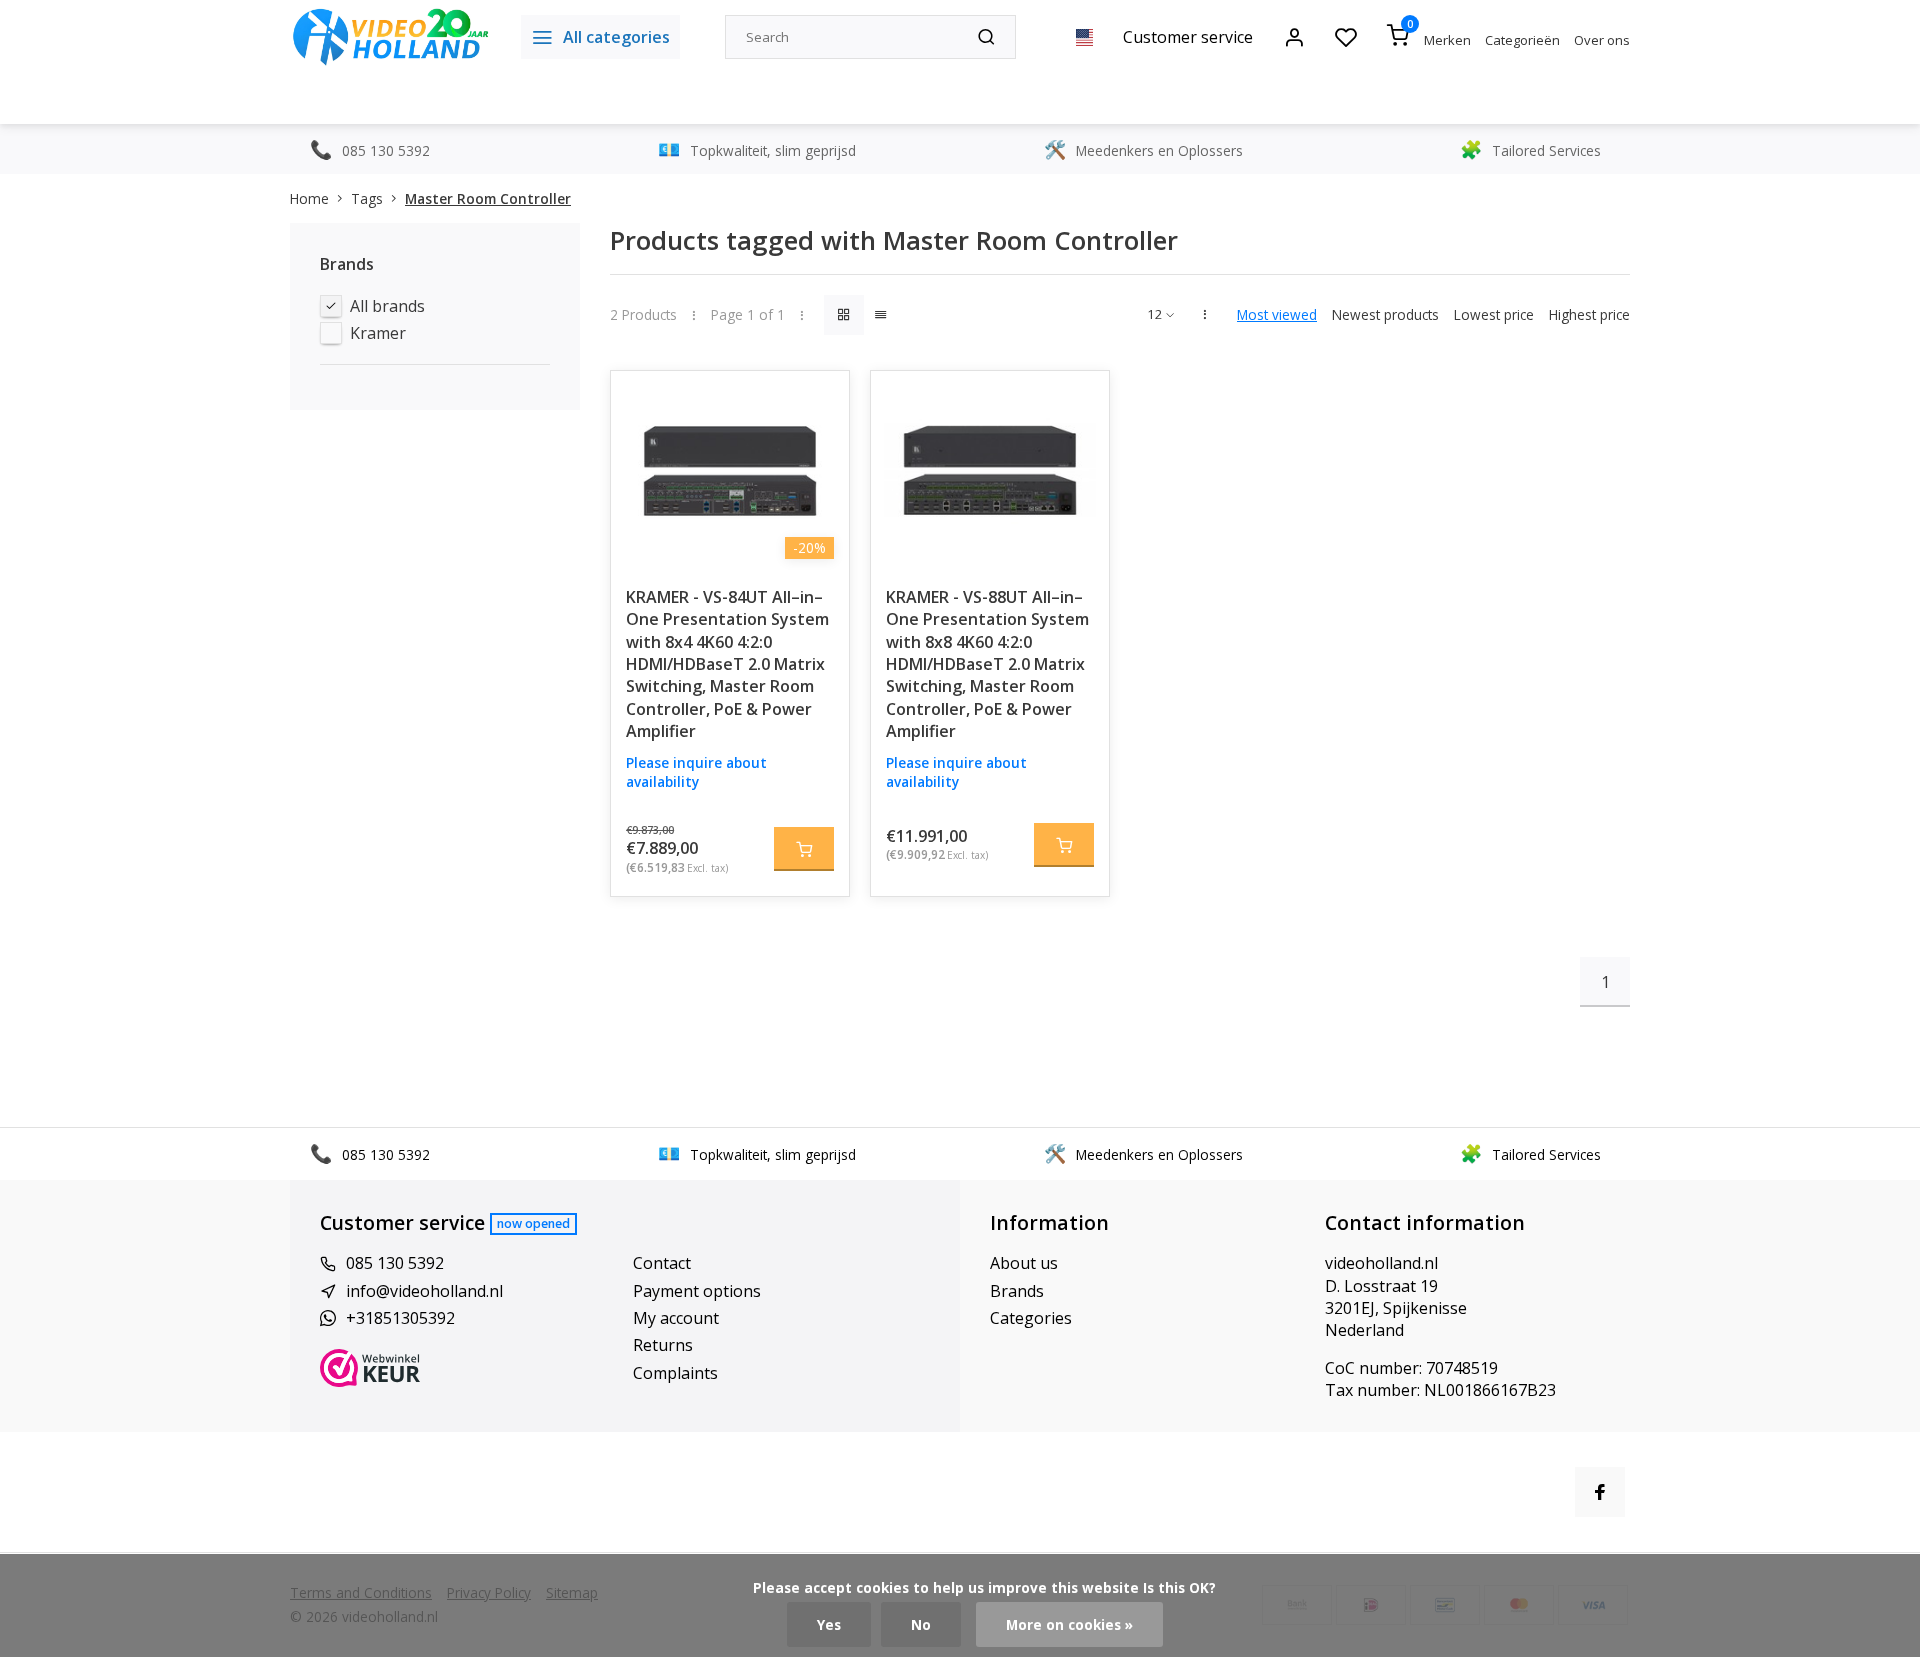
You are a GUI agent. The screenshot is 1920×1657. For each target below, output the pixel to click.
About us (1024, 1263)
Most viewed (1277, 314)
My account (676, 1318)
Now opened (533, 1223)
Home (309, 198)
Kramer (378, 333)
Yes (829, 1624)
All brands (387, 306)
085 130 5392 (395, 1263)
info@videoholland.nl (424, 1291)
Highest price (1589, 314)
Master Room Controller (488, 198)
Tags (367, 198)
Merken (1447, 40)
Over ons (1602, 40)
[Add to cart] (804, 849)
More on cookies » (1069, 1624)
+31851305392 (400, 1318)
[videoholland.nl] (390, 37)
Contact (662, 1263)
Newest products (1385, 314)
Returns (663, 1345)
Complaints (675, 1373)
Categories (1031, 1318)
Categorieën (1522, 40)
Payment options (697, 1291)
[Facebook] (1600, 1492)
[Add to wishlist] (819, 401)
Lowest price (1494, 314)
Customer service (1188, 37)
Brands (1017, 1291)
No (921, 1624)
